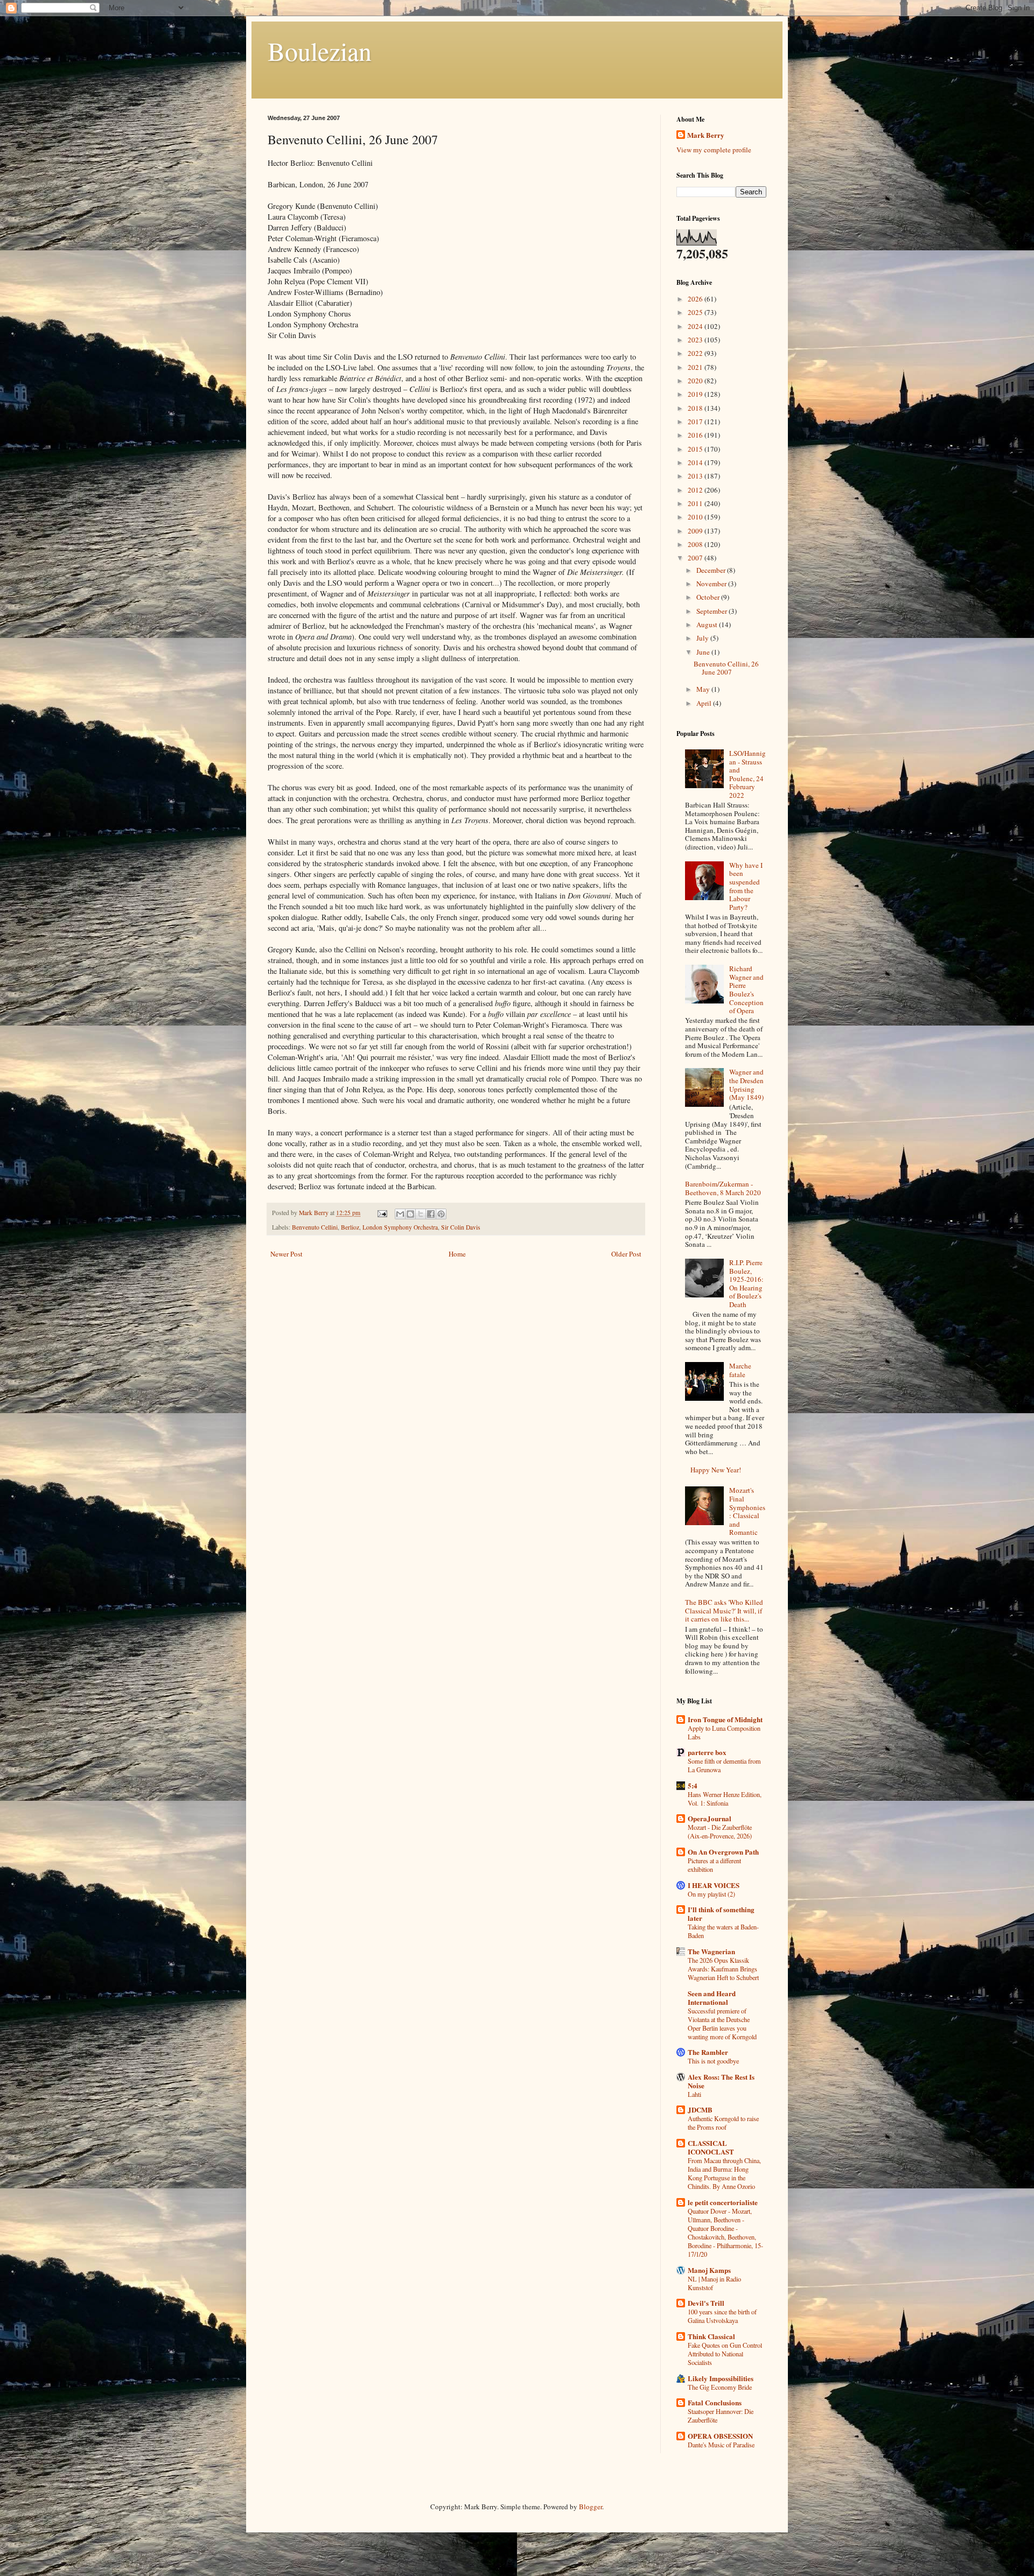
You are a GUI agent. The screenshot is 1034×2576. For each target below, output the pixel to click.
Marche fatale (740, 1370)
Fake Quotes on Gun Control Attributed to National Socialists (725, 2354)
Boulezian (320, 51)
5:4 (693, 1785)
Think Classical (711, 2336)
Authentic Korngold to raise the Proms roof (723, 2123)
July (703, 638)
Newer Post (287, 1254)
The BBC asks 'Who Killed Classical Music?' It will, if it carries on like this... (724, 1610)
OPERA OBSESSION (720, 2436)
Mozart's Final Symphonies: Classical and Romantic (747, 1511)
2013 (696, 476)
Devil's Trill (706, 2303)
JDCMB (700, 2110)
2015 (696, 449)
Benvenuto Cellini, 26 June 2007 (726, 668)
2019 (696, 394)
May (704, 689)
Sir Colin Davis (461, 1227)
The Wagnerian (711, 1951)
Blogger (591, 2507)
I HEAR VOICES (714, 1885)
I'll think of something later (721, 1914)
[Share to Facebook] (431, 1214)
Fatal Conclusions (715, 2402)
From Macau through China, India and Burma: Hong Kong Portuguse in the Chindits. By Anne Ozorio (724, 2173)
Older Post (626, 1254)
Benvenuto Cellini (315, 1227)
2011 (696, 503)
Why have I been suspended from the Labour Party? (746, 886)
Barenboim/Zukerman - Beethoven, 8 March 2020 (723, 1188)
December (712, 570)
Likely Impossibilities (721, 2378)
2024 (696, 326)
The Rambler (708, 2052)
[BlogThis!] (410, 1214)
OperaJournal (710, 1818)
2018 (696, 408)
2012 (696, 490)
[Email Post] (382, 1213)
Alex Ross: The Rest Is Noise (721, 2081)
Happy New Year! (716, 1470)
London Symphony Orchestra (400, 1227)
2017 (696, 422)
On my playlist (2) (711, 1894)
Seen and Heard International (712, 1998)
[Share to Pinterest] (441, 1214)
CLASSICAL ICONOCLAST (711, 2147)
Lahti (694, 2094)
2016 (696, 435)
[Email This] (400, 1214)
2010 (696, 517)
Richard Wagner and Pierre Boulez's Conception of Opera (746, 989)
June (704, 652)
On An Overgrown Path (723, 1852)
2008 (696, 544)
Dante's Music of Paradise (721, 2445)
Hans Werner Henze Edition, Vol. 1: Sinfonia (725, 1799)
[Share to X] (421, 1214)
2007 (696, 558)
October (709, 597)
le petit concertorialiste (723, 2202)
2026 (696, 299)
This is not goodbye (713, 2061)
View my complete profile (714, 150)
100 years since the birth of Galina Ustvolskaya (722, 2316)
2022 (696, 353)
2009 (696, 531)
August (708, 624)
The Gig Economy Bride (720, 2387)
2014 (696, 462)
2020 (696, 381)
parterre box (707, 1752)
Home (457, 1254)
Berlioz (350, 1227)
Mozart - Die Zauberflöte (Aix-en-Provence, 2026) (720, 1831)
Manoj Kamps (709, 2270)
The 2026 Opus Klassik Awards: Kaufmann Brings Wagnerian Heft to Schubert (723, 1969)
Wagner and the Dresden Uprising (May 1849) (746, 1085)
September (712, 611)
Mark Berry (706, 135)
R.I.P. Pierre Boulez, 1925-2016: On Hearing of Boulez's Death (746, 1283)
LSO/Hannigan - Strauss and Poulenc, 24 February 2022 (747, 774)
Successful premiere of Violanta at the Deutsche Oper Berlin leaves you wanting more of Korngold (722, 2024)
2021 (696, 367)
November (712, 584)
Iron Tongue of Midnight (725, 1719)
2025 (696, 312)
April (705, 703)
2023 (696, 340)
